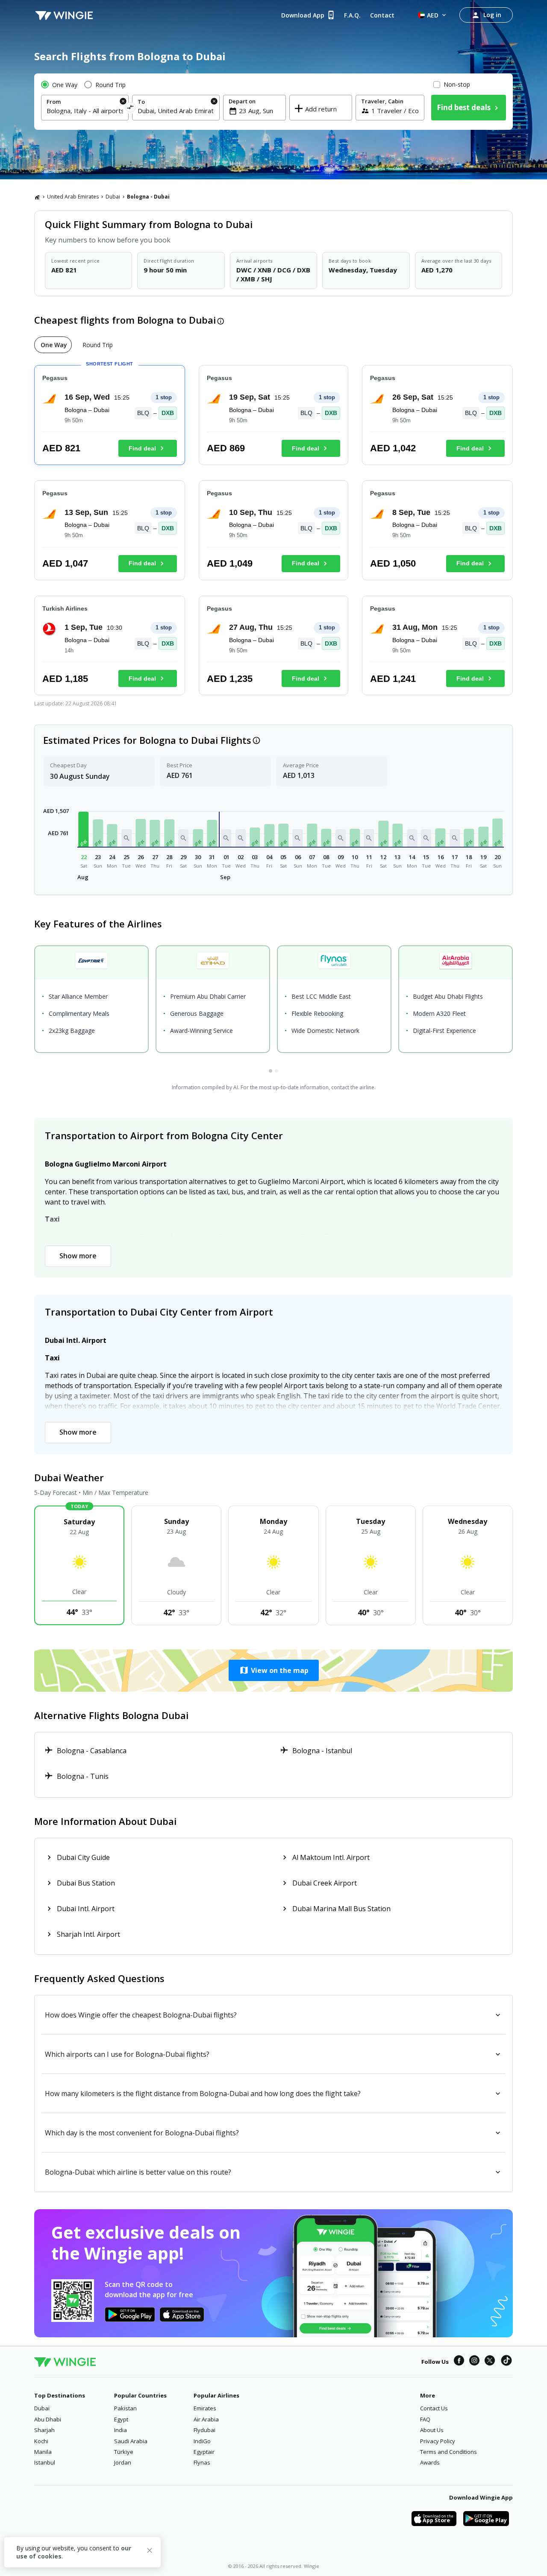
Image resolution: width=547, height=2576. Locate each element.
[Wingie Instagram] (474, 2362)
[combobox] (85, 111)
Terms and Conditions (448, 2452)
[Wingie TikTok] (506, 2362)
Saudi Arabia (131, 2441)
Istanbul (45, 2462)
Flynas (202, 2462)
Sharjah (44, 2430)
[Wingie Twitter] (490, 2362)
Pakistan (125, 2408)
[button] (84, 829)
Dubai (113, 197)
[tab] (53, 345)
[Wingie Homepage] (64, 15)
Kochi (41, 2441)
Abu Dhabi (48, 2419)
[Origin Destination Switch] (131, 109)
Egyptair (204, 2452)
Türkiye (124, 2452)
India (121, 2430)
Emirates (205, 2408)
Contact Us (434, 2408)
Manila (43, 2452)
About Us (432, 2430)
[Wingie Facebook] (459, 2362)
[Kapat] (150, 2552)
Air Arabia (206, 2419)
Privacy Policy (438, 2441)
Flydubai (204, 2430)
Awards (430, 2462)
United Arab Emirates (73, 197)
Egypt (121, 2419)
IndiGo (202, 2441)
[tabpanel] (273, 534)
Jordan (123, 2462)
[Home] (37, 197)
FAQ (425, 2419)
